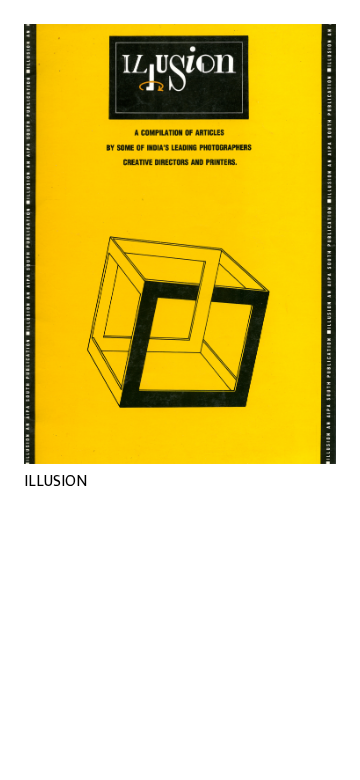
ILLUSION (55, 481)
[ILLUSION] (180, 244)
